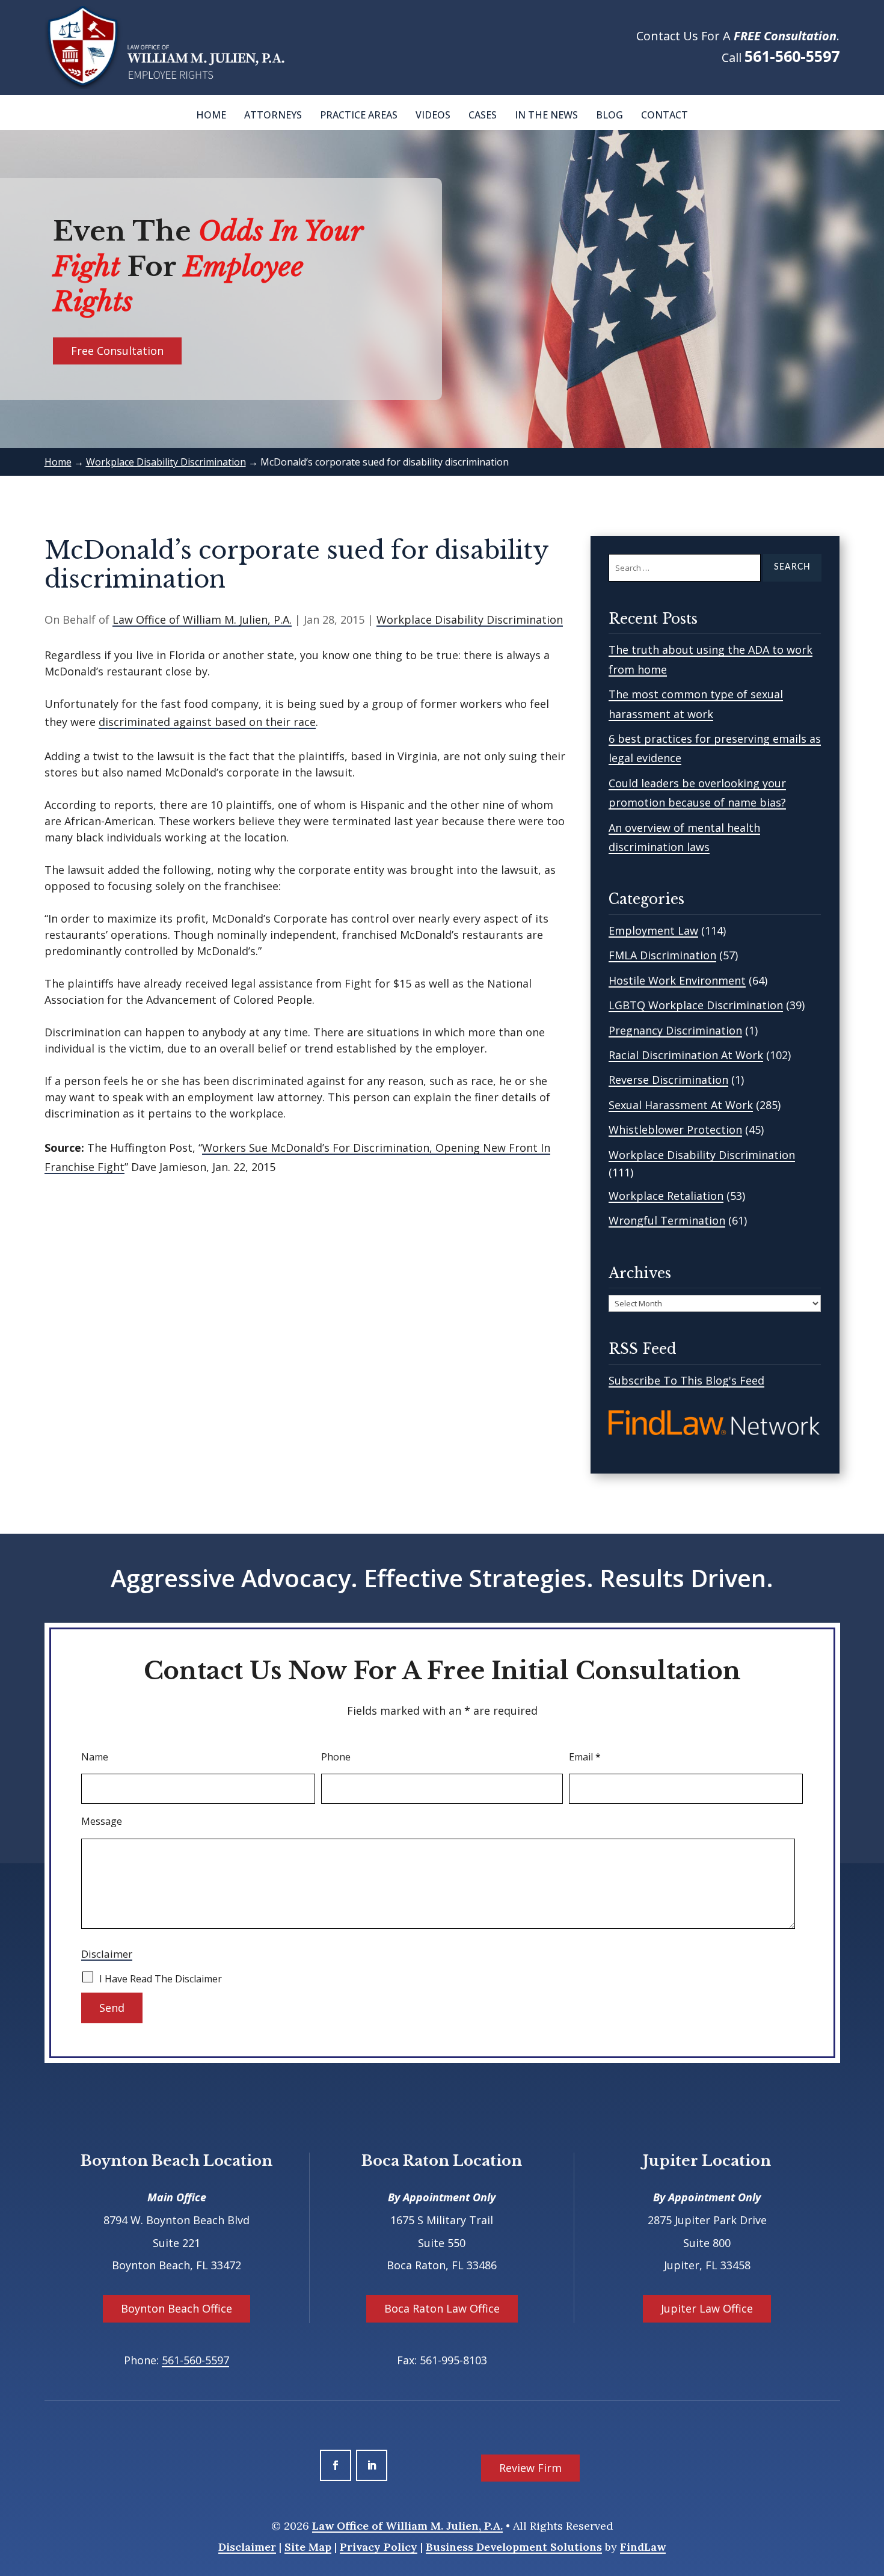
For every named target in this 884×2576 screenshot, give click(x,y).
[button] (872, 2489)
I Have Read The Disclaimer (161, 1979)
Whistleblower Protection (675, 1130)
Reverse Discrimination (668, 1080)
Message (102, 1821)
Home (211, 115)
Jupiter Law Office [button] (707, 2308)
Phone (336, 1757)
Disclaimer (107, 1954)
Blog (609, 115)
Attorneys (273, 115)
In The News (546, 115)
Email (585, 1757)
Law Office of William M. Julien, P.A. (202, 619)
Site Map (308, 2547)
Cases (483, 115)
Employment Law (653, 930)
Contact (665, 115)
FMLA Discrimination (662, 955)
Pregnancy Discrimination (675, 1030)
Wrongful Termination (667, 1220)
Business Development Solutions (514, 2547)
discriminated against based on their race (207, 722)
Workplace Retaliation (666, 1196)
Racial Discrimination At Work (686, 1055)
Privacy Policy (379, 2547)
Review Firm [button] (530, 2468)
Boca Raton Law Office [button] (442, 2308)
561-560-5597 (792, 56)
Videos (433, 115)
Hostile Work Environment (677, 980)
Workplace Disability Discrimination (470, 619)
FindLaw (643, 2547)
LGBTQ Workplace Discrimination (696, 1005)
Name (95, 1757)
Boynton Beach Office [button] (176, 2308)
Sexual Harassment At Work (681, 1105)
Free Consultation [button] (117, 351)
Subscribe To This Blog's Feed (686, 1380)
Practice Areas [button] (359, 115)
